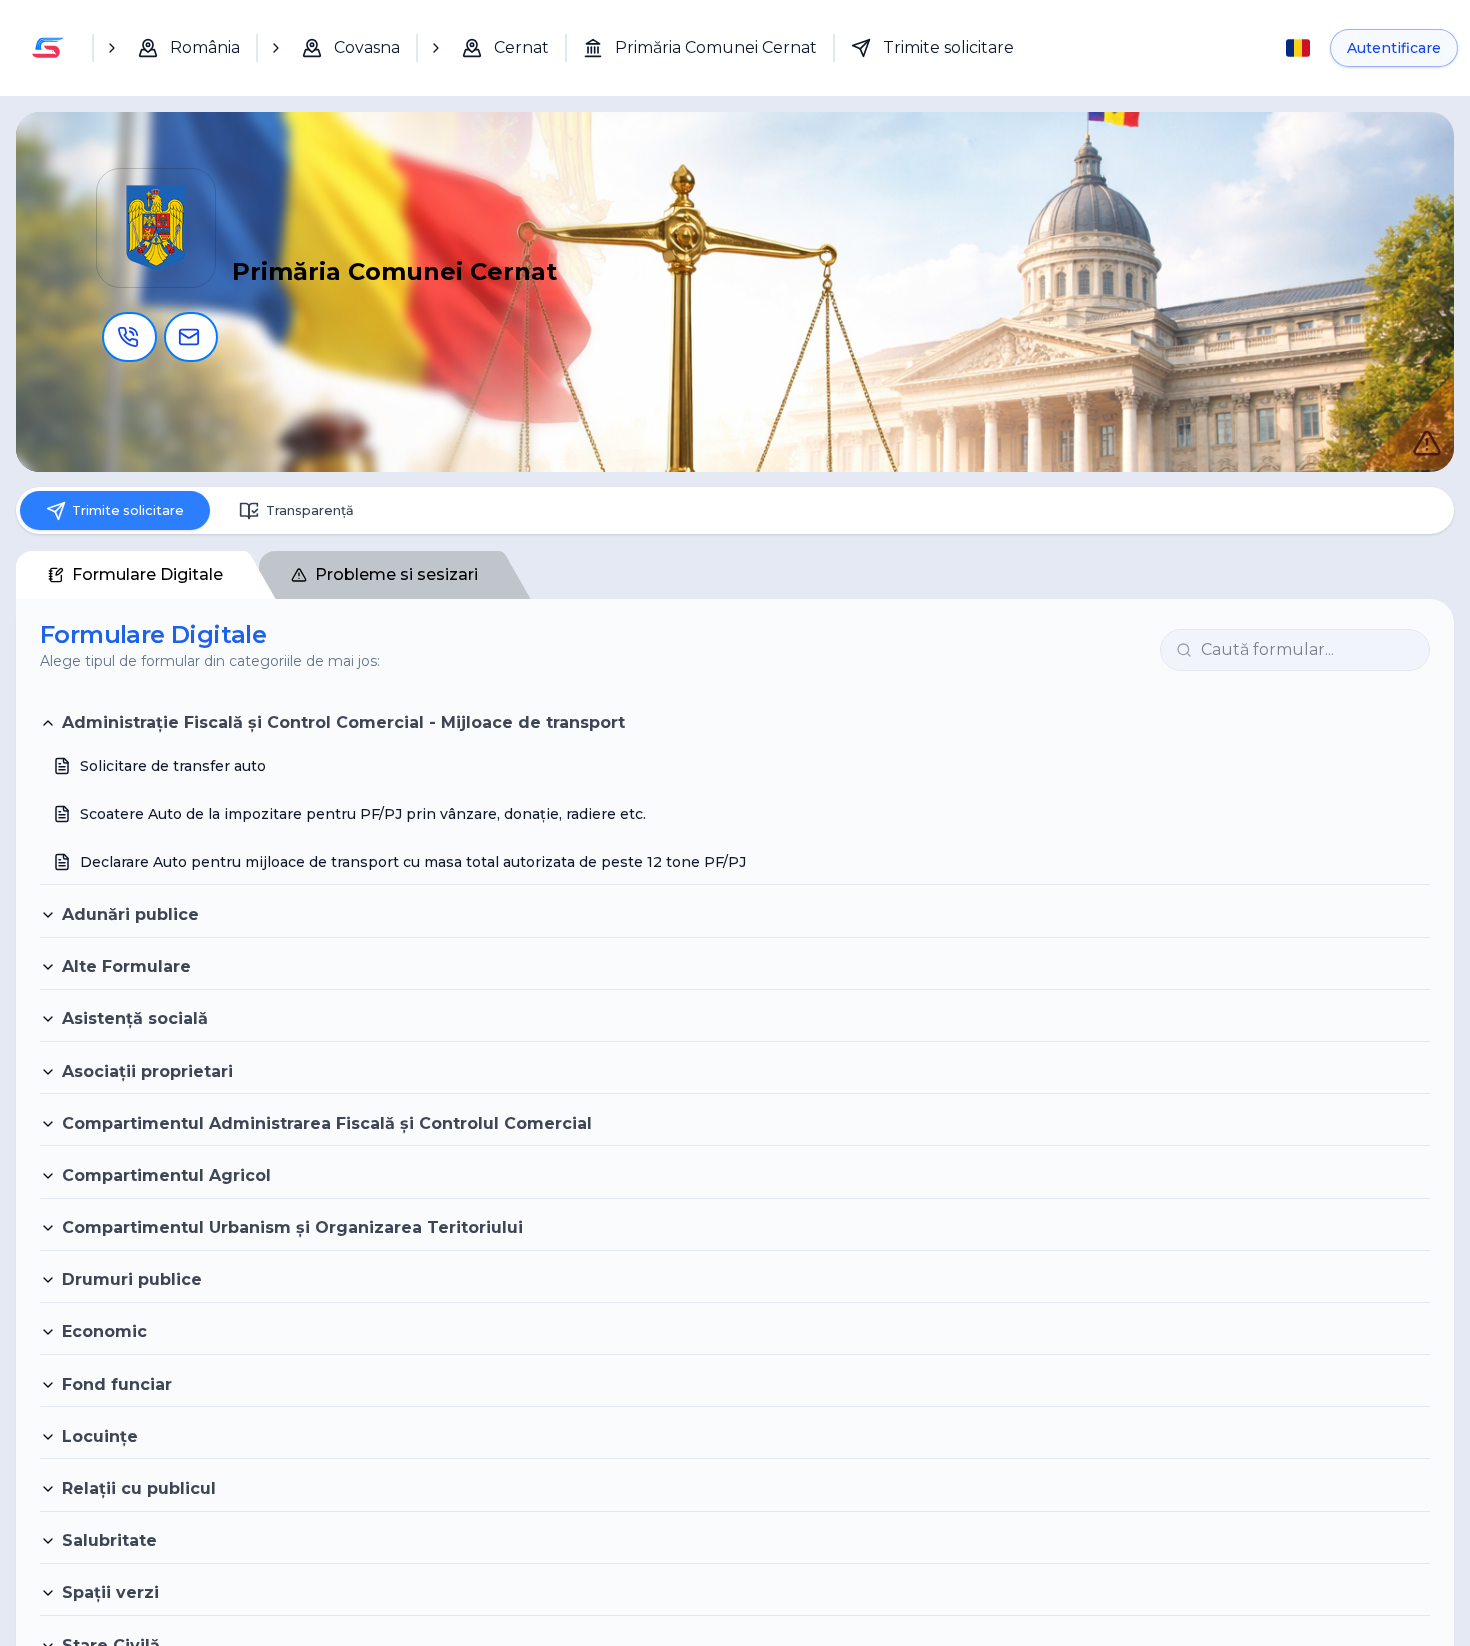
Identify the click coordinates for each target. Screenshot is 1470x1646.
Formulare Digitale (147, 583)
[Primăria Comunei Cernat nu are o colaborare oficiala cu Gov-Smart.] (1406, 422)
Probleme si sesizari (396, 583)
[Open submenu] (112, 48)
